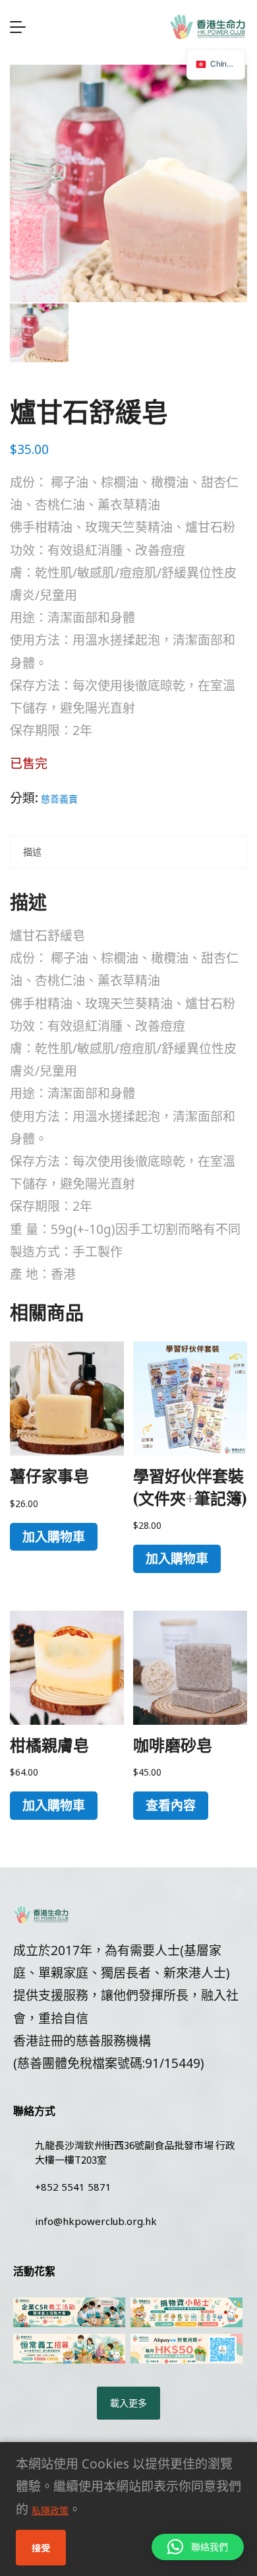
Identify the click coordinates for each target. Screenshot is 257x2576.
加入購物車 (54, 1537)
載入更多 (128, 2403)
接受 (41, 2548)
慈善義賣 (59, 799)
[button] (198, 2547)
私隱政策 (50, 2510)
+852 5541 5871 (73, 2187)
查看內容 (171, 1805)
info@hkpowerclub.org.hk (96, 2221)
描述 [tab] (32, 852)
